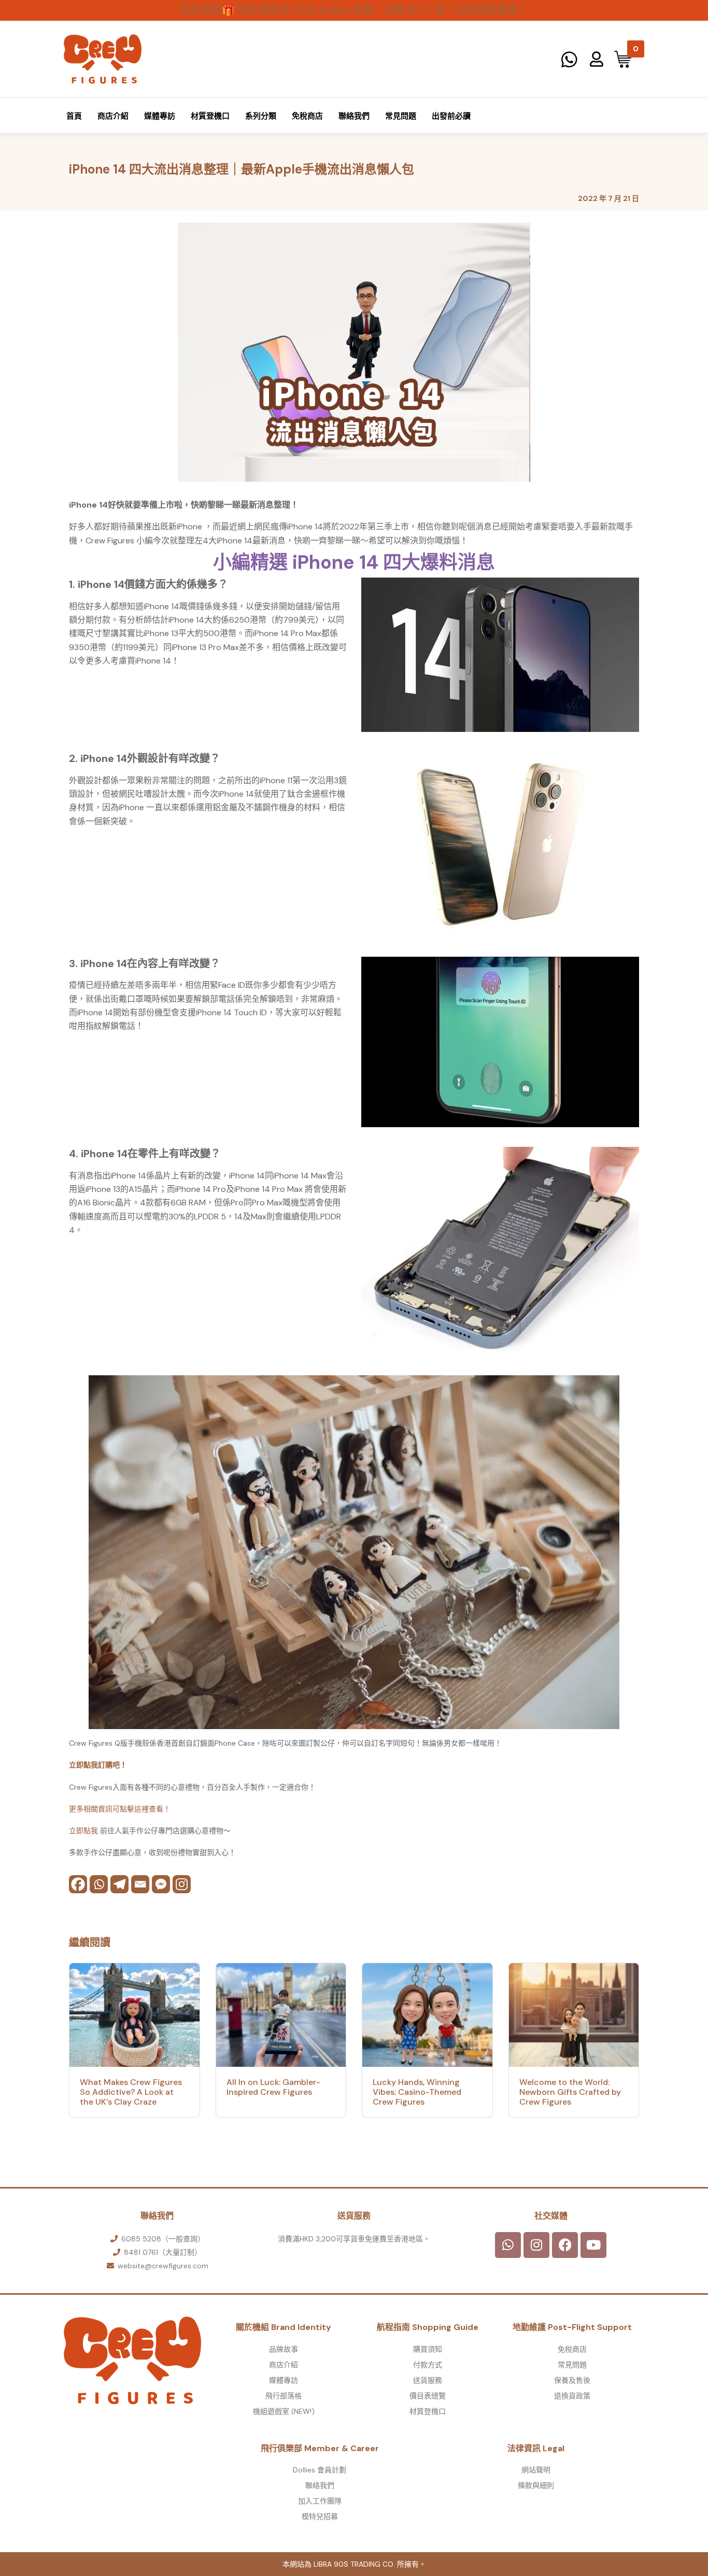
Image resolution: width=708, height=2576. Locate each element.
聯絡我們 (354, 116)
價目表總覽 (428, 2396)
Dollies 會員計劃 (320, 2470)
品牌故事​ (284, 2349)
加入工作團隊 (320, 2501)
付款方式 (428, 2365)
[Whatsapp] (99, 1884)
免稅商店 (307, 116)
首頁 (74, 116)
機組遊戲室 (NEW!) (284, 2411)
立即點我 (84, 1831)
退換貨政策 (572, 2396)
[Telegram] (119, 1884)
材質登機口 (210, 116)
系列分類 (261, 116)
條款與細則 (536, 2485)
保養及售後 (572, 2380)
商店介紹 (113, 116)
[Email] (140, 1884)
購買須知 (428, 2349)
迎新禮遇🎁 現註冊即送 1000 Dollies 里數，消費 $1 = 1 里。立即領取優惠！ (354, 10)
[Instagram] (182, 1884)
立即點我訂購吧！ (98, 1765)
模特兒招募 (320, 2516)
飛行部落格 (284, 2396)
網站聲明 (536, 2470)
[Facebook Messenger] (161, 1884)
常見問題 (401, 116)
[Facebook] (78, 1884)
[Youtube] (593, 2245)
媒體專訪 (160, 116)
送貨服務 (428, 2380)
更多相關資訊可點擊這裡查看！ (120, 1809)
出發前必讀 (451, 116)
